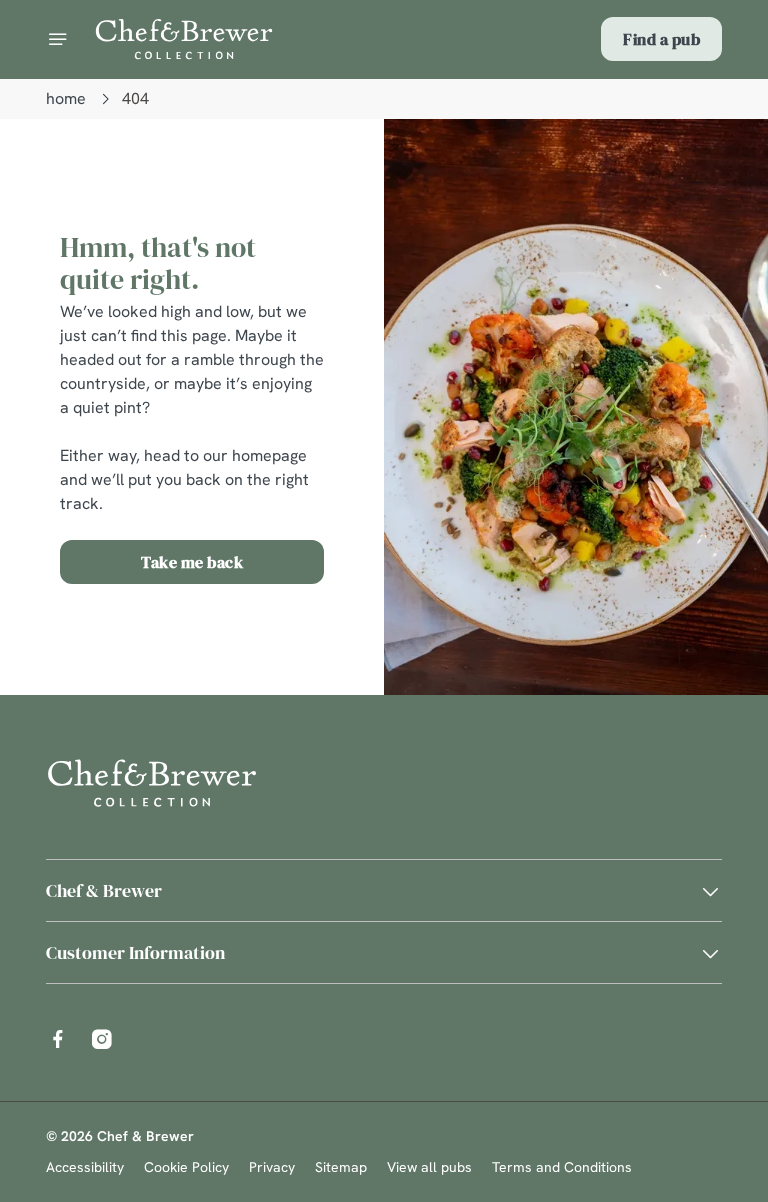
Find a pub (661, 39)
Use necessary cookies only (380, 808)
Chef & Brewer (104, 890)
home (66, 98)
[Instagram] (102, 1039)
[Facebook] (58, 1039)
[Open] (58, 39)
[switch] (289, 671)
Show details (660, 744)
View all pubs (429, 1167)
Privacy (272, 1167)
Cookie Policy (186, 1167)
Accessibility (85, 1167)
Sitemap (341, 1167)
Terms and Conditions (562, 1167)
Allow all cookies (626, 808)
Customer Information (135, 952)
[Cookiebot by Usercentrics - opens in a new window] (657, 378)
